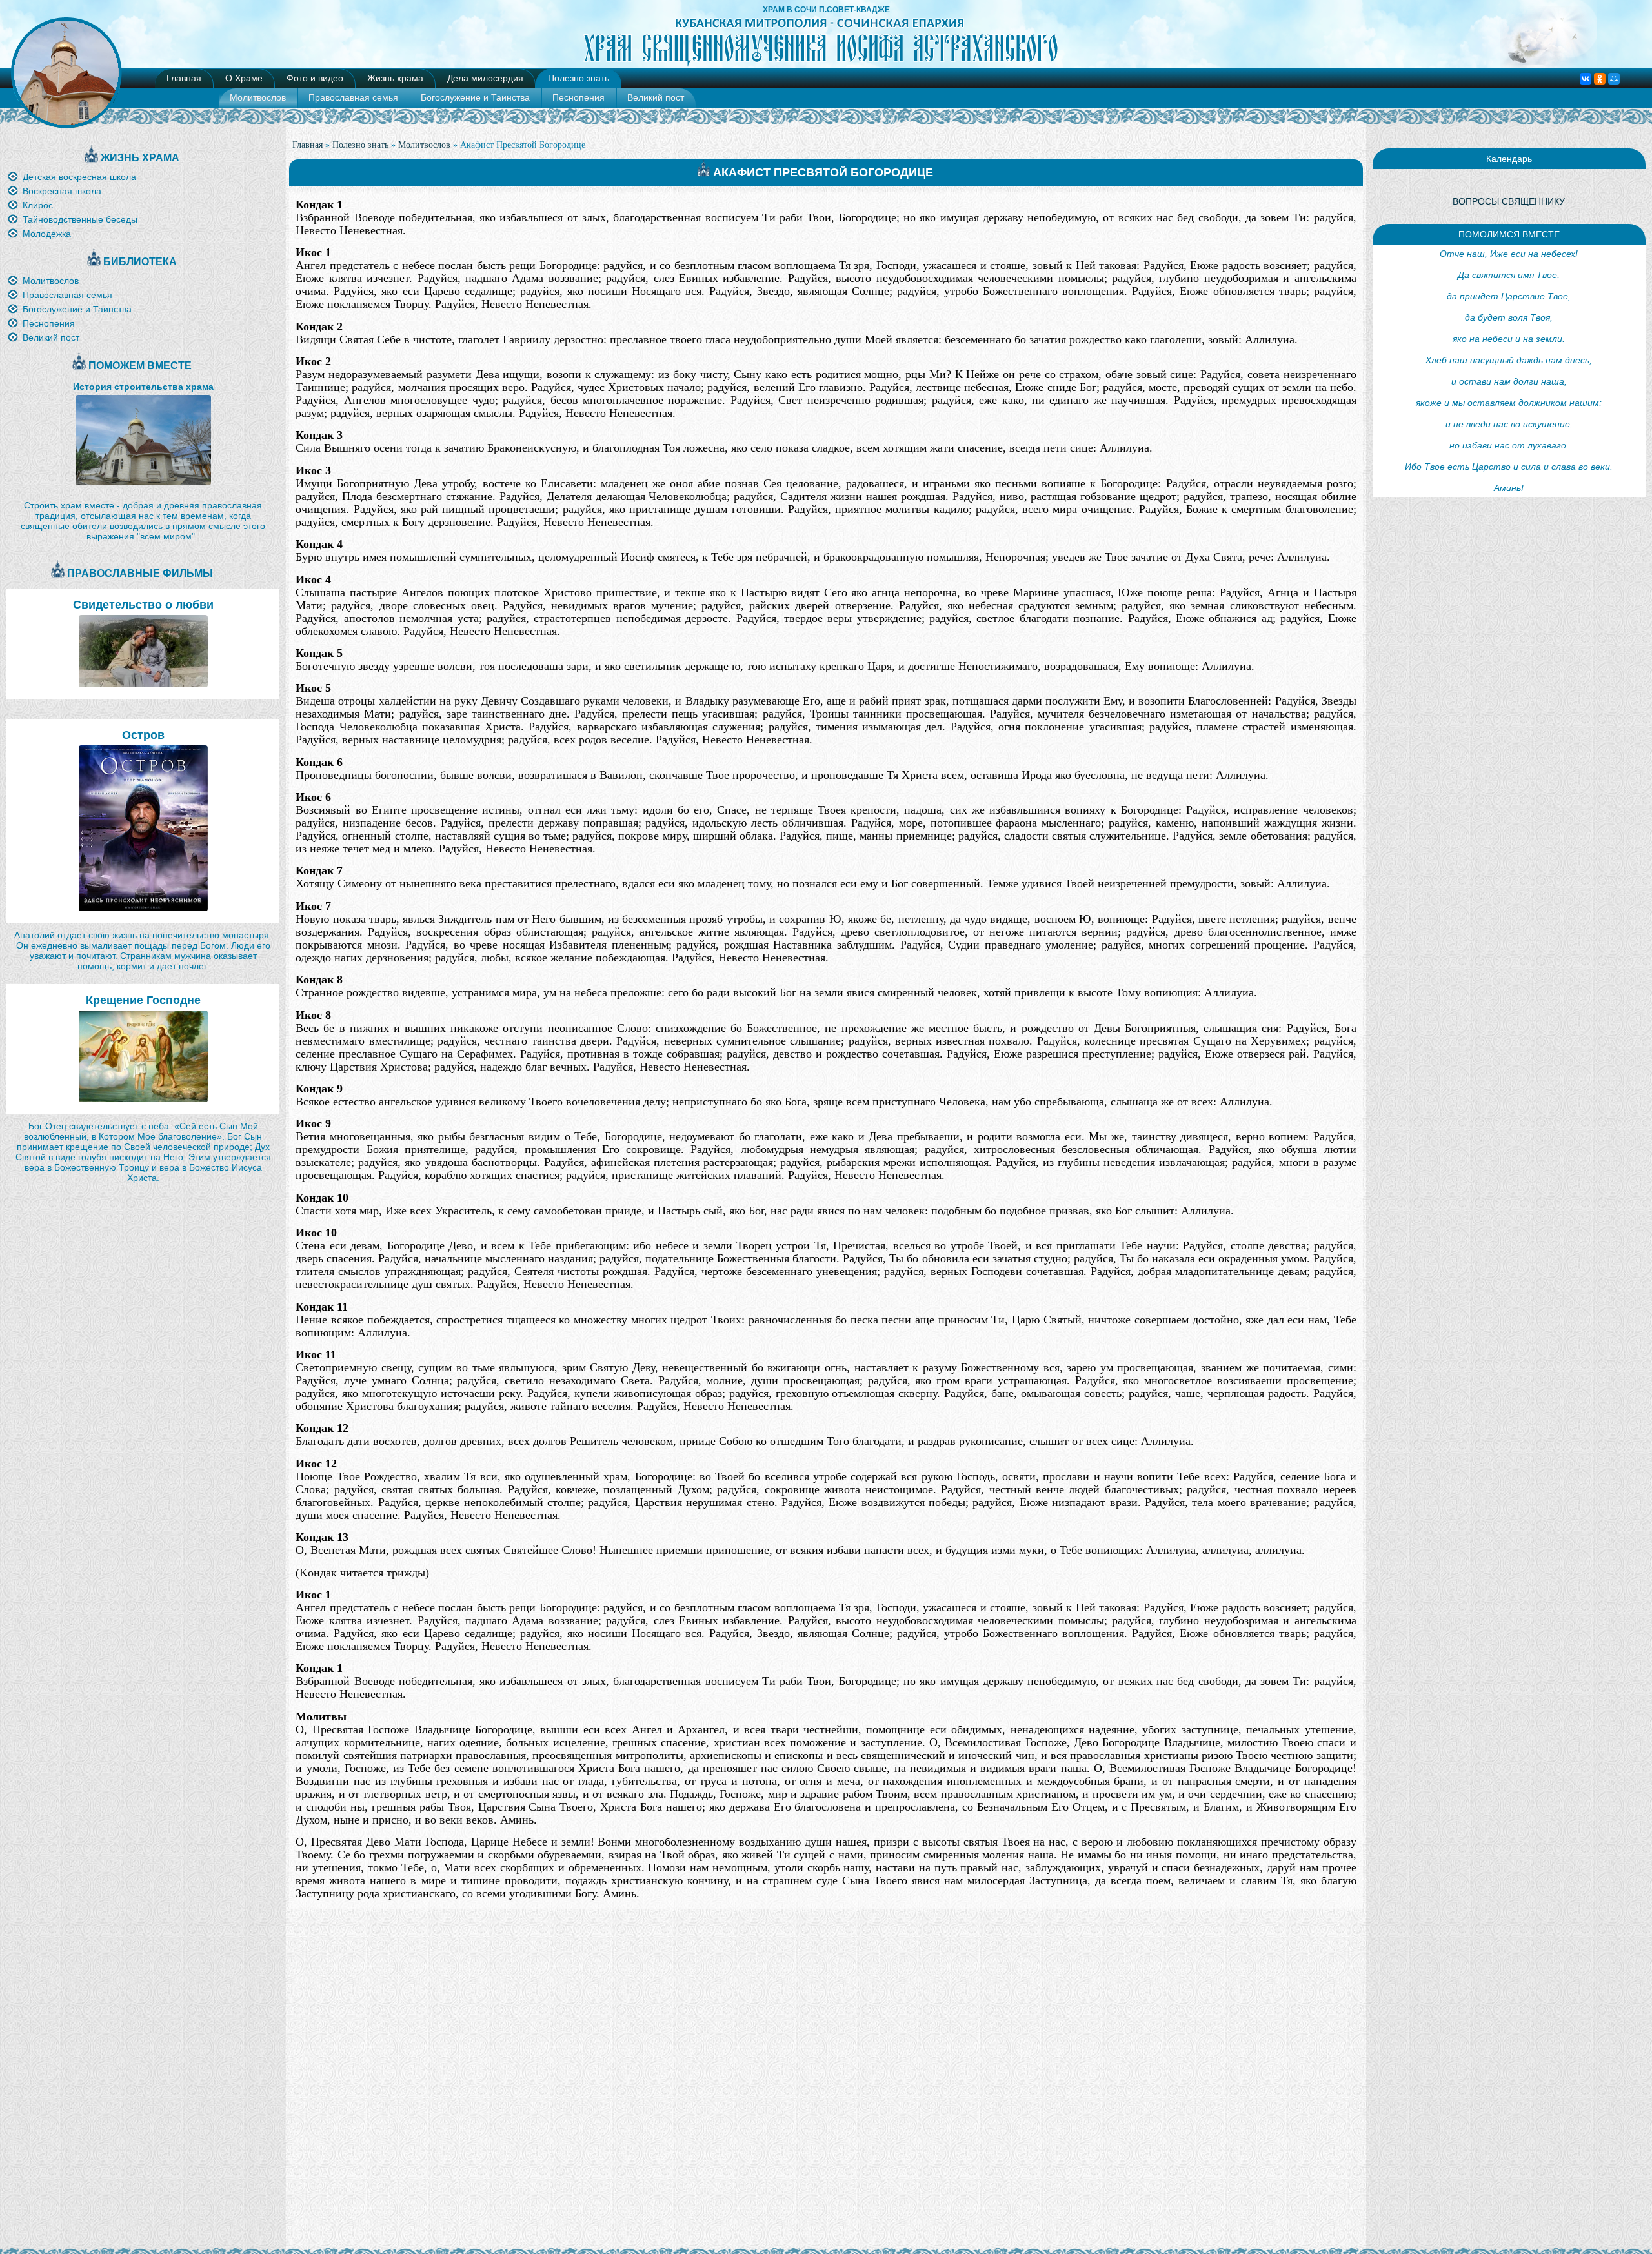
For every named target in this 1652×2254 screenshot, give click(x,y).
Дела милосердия (485, 78)
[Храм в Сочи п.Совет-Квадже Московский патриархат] (826, 65)
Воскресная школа (62, 191)
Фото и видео (315, 78)
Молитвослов (258, 97)
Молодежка (47, 234)
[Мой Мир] (1614, 79)
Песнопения (579, 97)
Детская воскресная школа (79, 177)
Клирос (38, 205)
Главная (184, 78)
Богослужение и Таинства (475, 97)
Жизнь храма (395, 78)
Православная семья (353, 97)
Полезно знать (579, 78)
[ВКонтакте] (1586, 79)
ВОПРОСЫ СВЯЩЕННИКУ (1509, 201)
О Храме (244, 78)
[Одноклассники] (1600, 79)
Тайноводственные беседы (80, 219)
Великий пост (656, 97)
